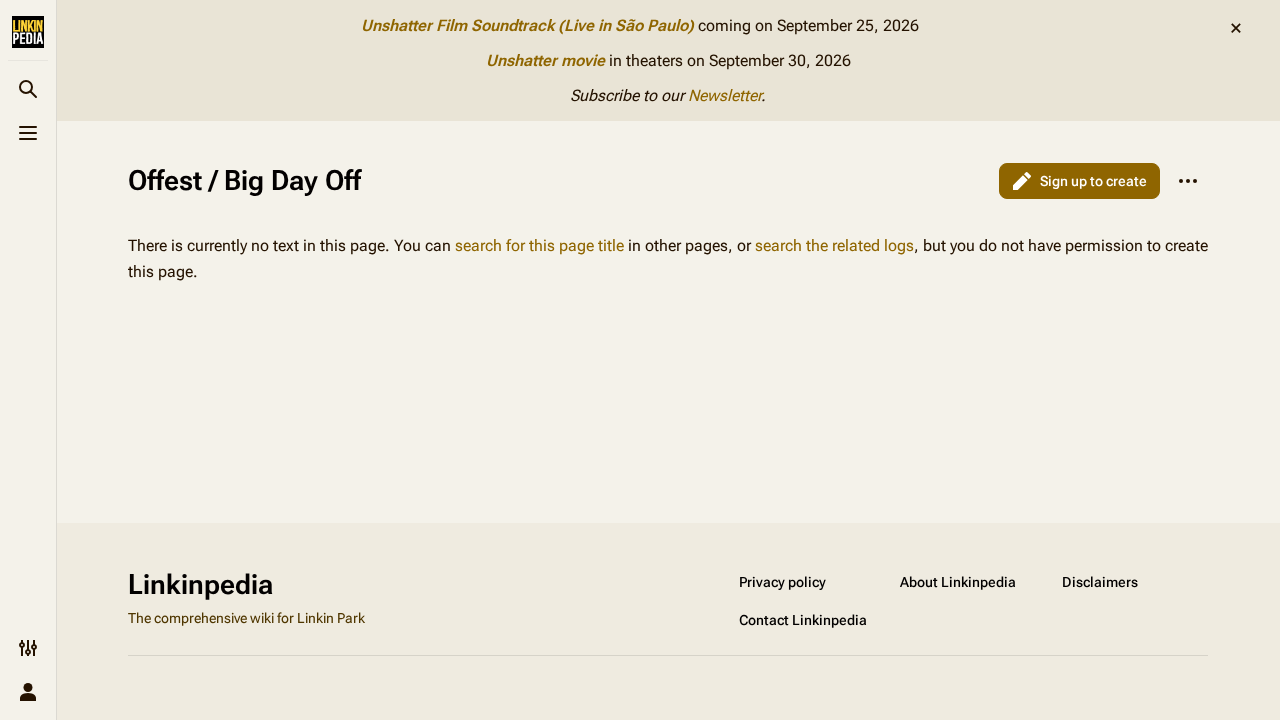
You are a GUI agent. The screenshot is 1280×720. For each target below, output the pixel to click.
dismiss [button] (1236, 28)
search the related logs (834, 245)
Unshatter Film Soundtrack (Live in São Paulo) (527, 25)
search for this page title (539, 245)
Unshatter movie (545, 60)
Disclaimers (1100, 582)
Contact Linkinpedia (803, 620)
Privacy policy (782, 582)
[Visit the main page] (28, 32)
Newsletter (724, 95)
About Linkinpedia (958, 582)
